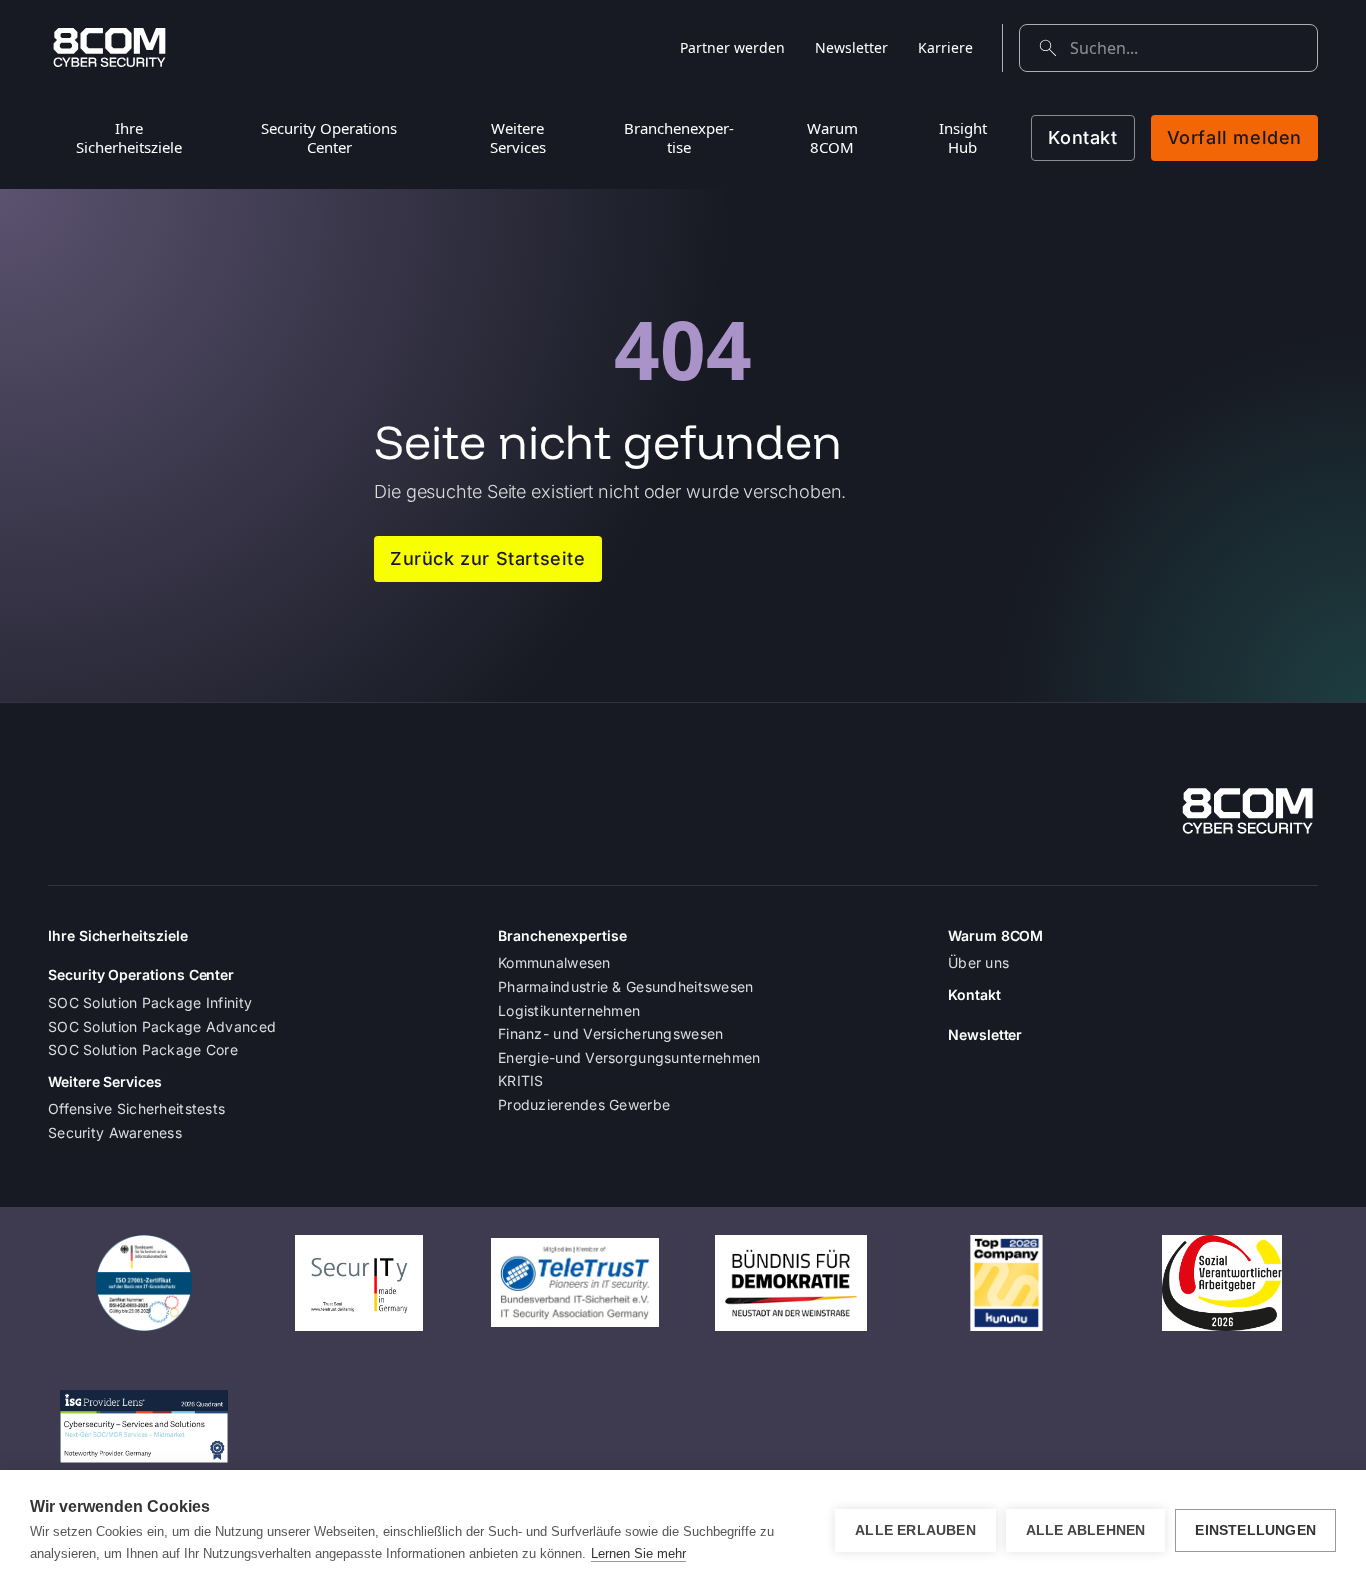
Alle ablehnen (1086, 1530)
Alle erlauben (915, 1530)
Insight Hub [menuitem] (963, 137)
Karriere (945, 47)
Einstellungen (1255, 1530)
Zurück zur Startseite (488, 558)
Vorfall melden (1234, 137)
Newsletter (851, 47)
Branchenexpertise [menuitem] (679, 137)
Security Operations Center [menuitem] (329, 137)
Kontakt (1082, 137)
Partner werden (732, 47)
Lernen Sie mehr (638, 1553)
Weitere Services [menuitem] (518, 137)
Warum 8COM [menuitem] (832, 137)
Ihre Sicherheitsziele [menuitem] (129, 137)
